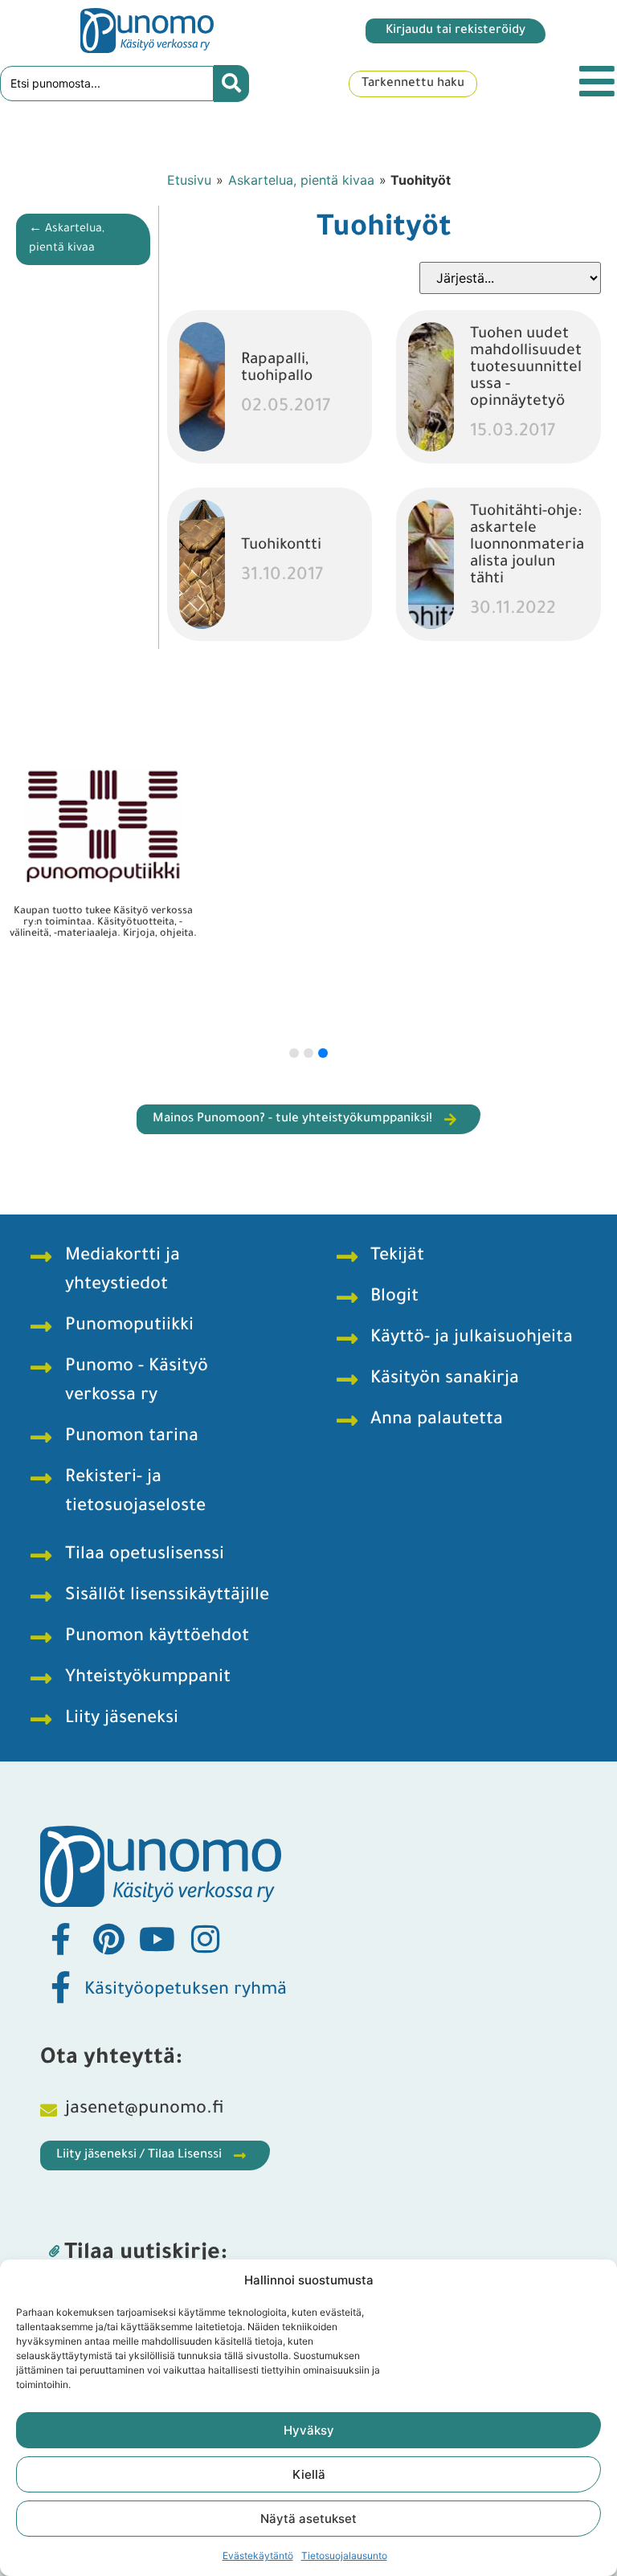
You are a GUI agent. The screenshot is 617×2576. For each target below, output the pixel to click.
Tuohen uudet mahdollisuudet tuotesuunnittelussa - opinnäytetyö (526, 368)
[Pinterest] (108, 1939)
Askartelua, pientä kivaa (301, 180)
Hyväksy (309, 2430)
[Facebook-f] (60, 1939)
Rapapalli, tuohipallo (277, 369)
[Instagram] (205, 1939)
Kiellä (309, 2474)
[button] (294, 1053)
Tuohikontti (281, 546)
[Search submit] (231, 84)
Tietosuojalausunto (344, 2556)
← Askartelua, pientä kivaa (67, 239)
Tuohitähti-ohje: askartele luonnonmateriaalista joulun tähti (527, 546)
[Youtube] (157, 1939)
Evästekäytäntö (258, 2556)
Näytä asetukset (308, 2519)
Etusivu (189, 180)
